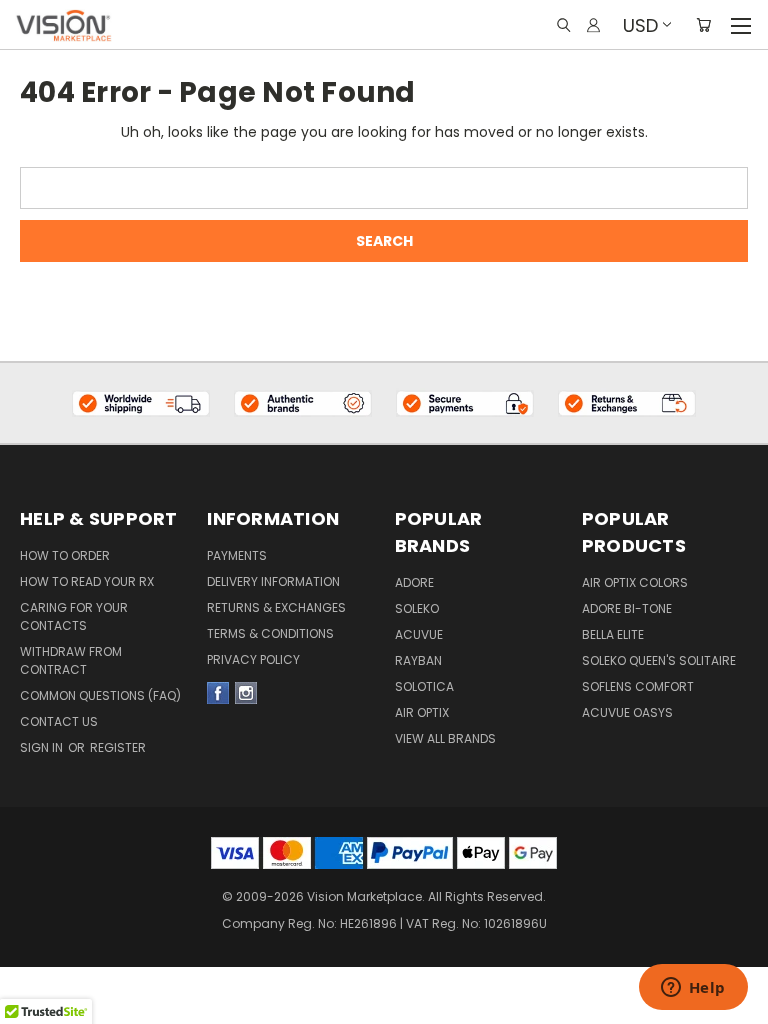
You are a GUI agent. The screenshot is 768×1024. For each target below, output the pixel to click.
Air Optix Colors (635, 582)
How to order (65, 555)
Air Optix (422, 712)
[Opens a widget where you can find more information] (693, 989)
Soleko (417, 608)
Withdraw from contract (71, 660)
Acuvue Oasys (627, 712)
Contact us (59, 721)
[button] (141, 403)
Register (118, 747)
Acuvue (419, 634)
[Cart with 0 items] (703, 25)
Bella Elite (613, 634)
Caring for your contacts (74, 616)
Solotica (424, 686)
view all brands (445, 738)
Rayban (418, 660)
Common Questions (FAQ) (100, 695)
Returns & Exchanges (276, 607)
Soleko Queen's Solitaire (659, 660)
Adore (414, 582)
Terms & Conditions (270, 633)
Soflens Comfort (638, 686)
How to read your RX (87, 581)
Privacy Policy (253, 659)
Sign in (43, 747)
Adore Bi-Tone (627, 608)
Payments (237, 555)
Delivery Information (273, 581)
